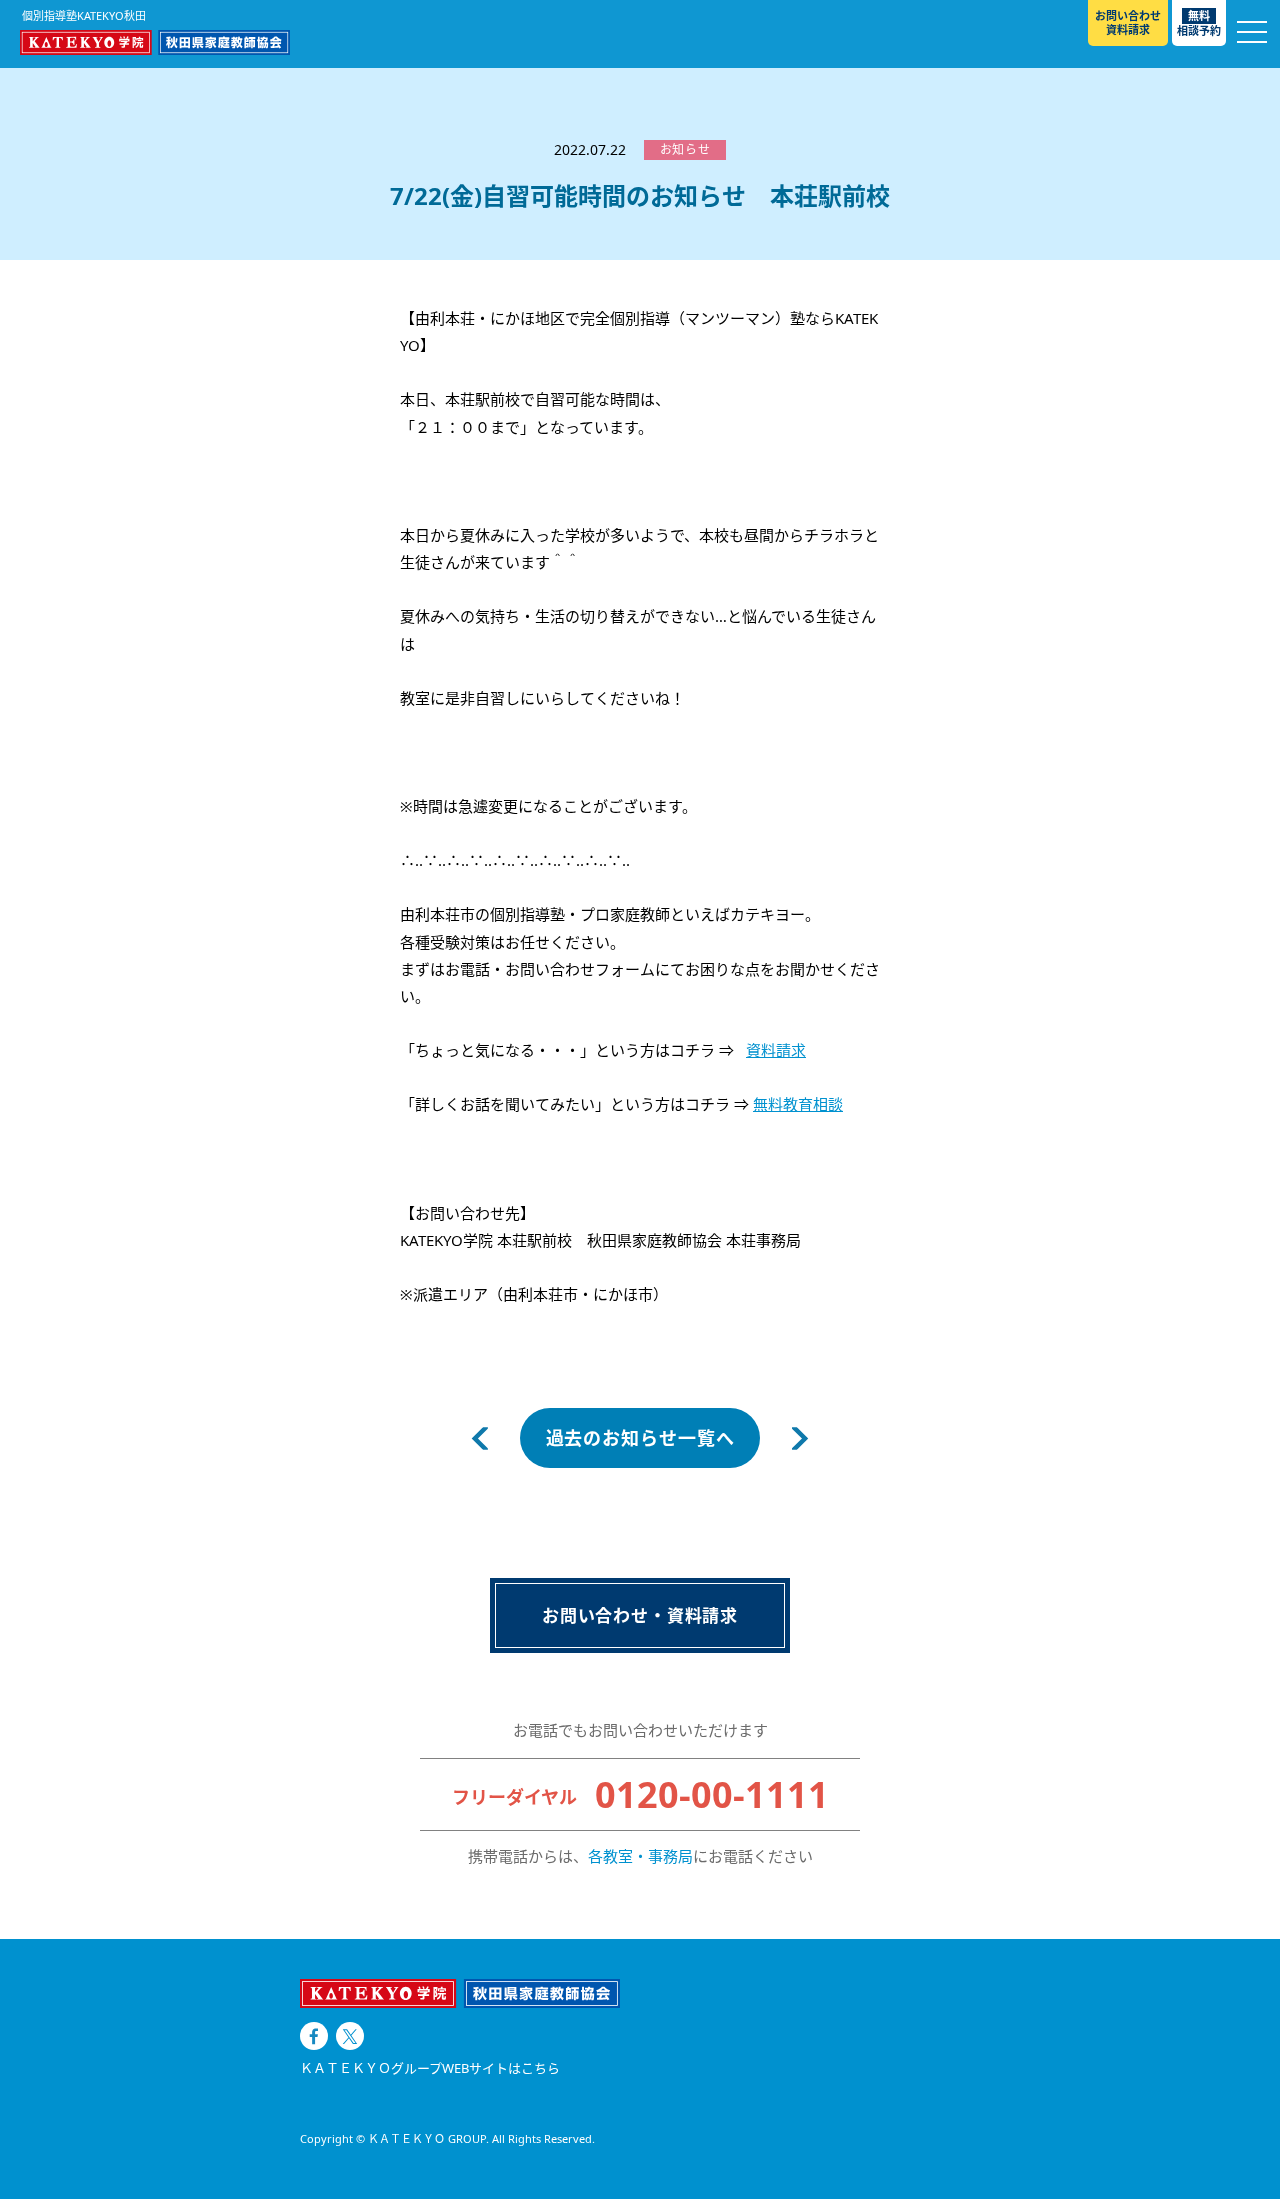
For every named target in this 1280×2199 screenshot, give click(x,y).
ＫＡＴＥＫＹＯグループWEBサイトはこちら (430, 2068)
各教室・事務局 (640, 1856)
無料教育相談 (798, 1104)
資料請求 (776, 1050)
